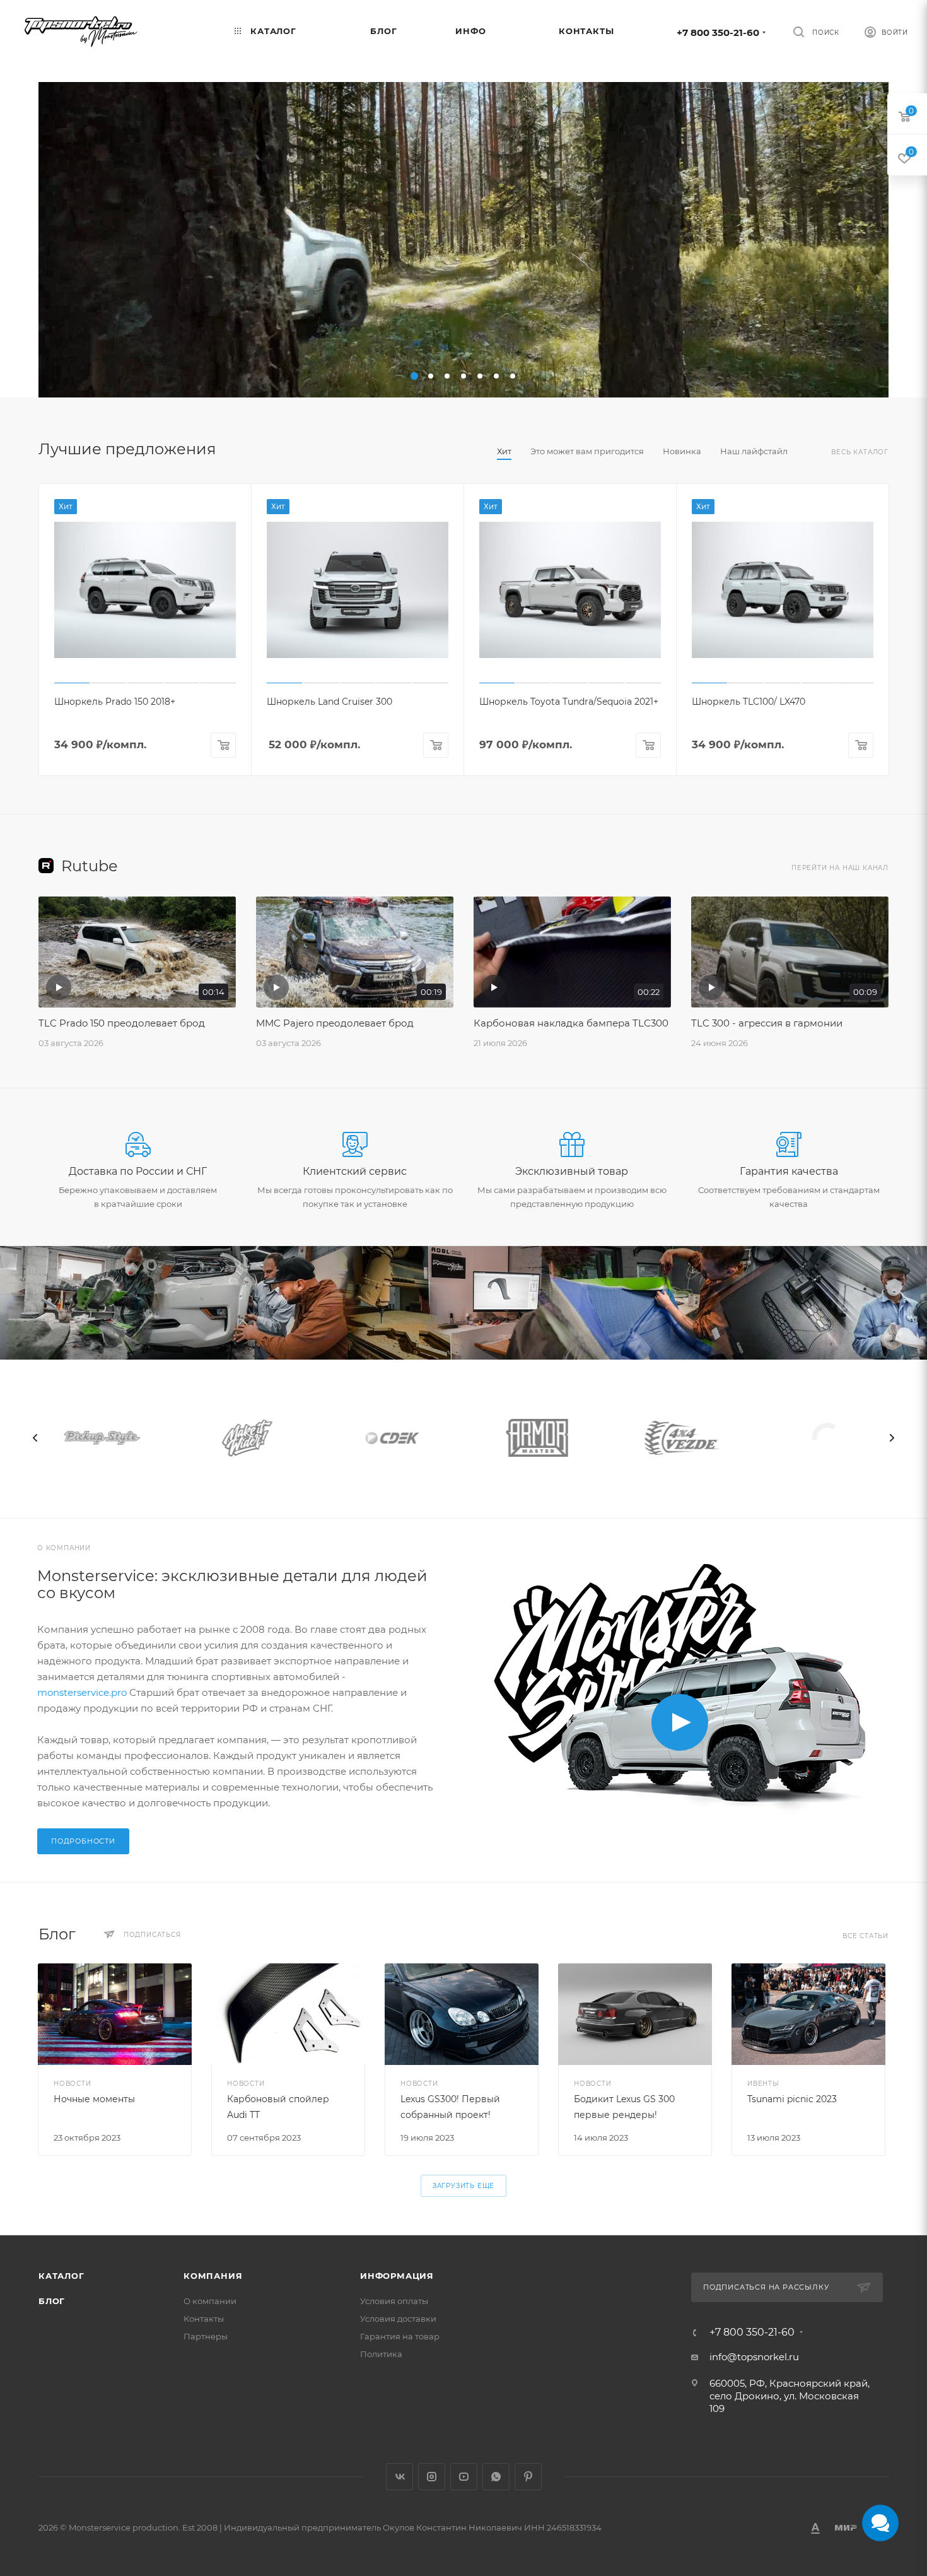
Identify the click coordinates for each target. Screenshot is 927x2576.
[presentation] (35, 1438)
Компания (213, 2276)
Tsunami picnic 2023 (792, 2099)
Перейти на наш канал (840, 868)
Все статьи (866, 1936)
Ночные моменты (94, 2099)
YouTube (464, 2477)
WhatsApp (496, 2477)
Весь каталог (860, 452)
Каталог (61, 2276)
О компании (210, 2301)
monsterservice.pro (82, 1692)
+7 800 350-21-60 (718, 32)
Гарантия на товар (400, 2336)
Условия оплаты (394, 2301)
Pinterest (528, 2477)
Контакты (204, 2319)
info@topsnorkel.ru (754, 2357)
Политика (381, 2354)
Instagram (432, 2477)
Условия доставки (398, 2319)
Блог (52, 2301)
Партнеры (206, 2336)
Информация (397, 2276)
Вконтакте (399, 2477)
